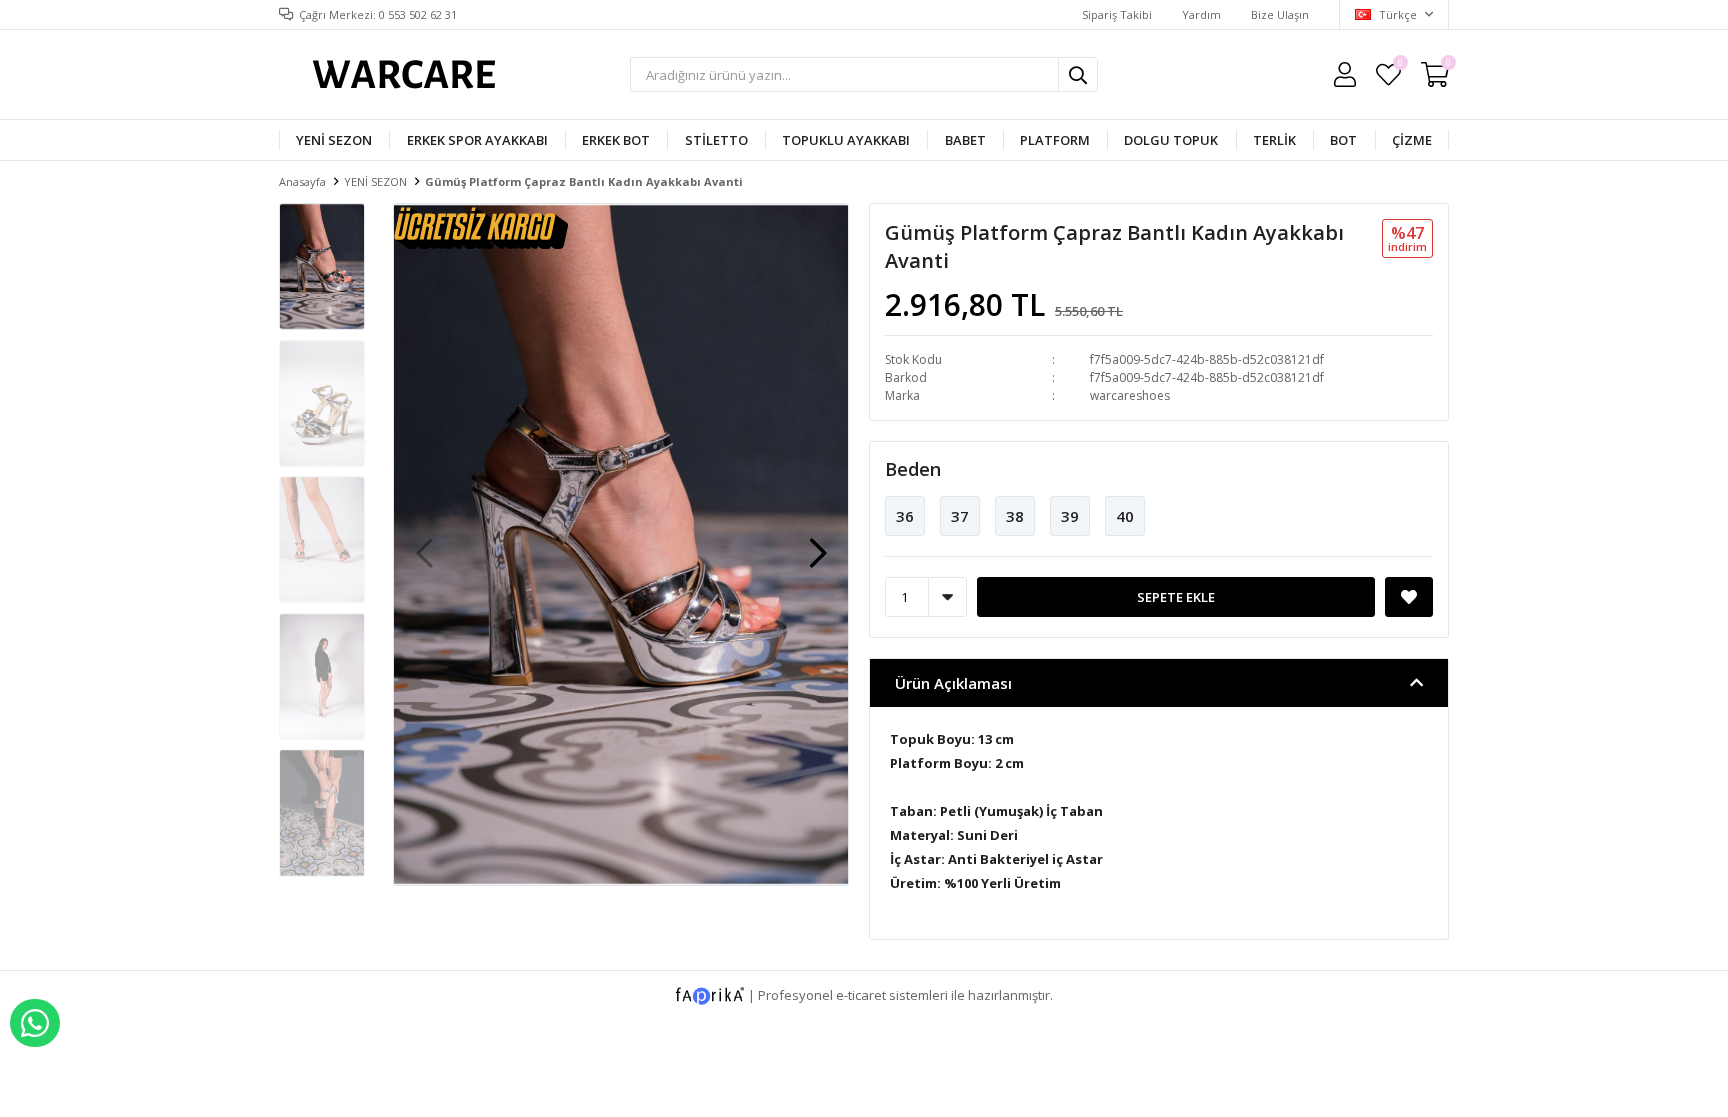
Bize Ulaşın (1280, 14)
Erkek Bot (616, 140)
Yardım (1201, 14)
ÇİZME (1412, 140)
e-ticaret (861, 994)
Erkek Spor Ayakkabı (477, 140)
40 (1125, 516)
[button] (818, 543)
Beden (913, 469)
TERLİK (1274, 140)
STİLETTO (716, 140)
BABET (965, 140)
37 (960, 516)
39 (1070, 516)
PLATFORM (1055, 140)
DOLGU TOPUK (1171, 140)
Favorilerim (1399, 65)
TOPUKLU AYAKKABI (846, 140)
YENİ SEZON (334, 140)
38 (1015, 516)
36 (905, 516)
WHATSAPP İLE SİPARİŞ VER (35, 1023)
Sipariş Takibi (1117, 14)
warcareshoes (1130, 395)
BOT (1343, 140)
